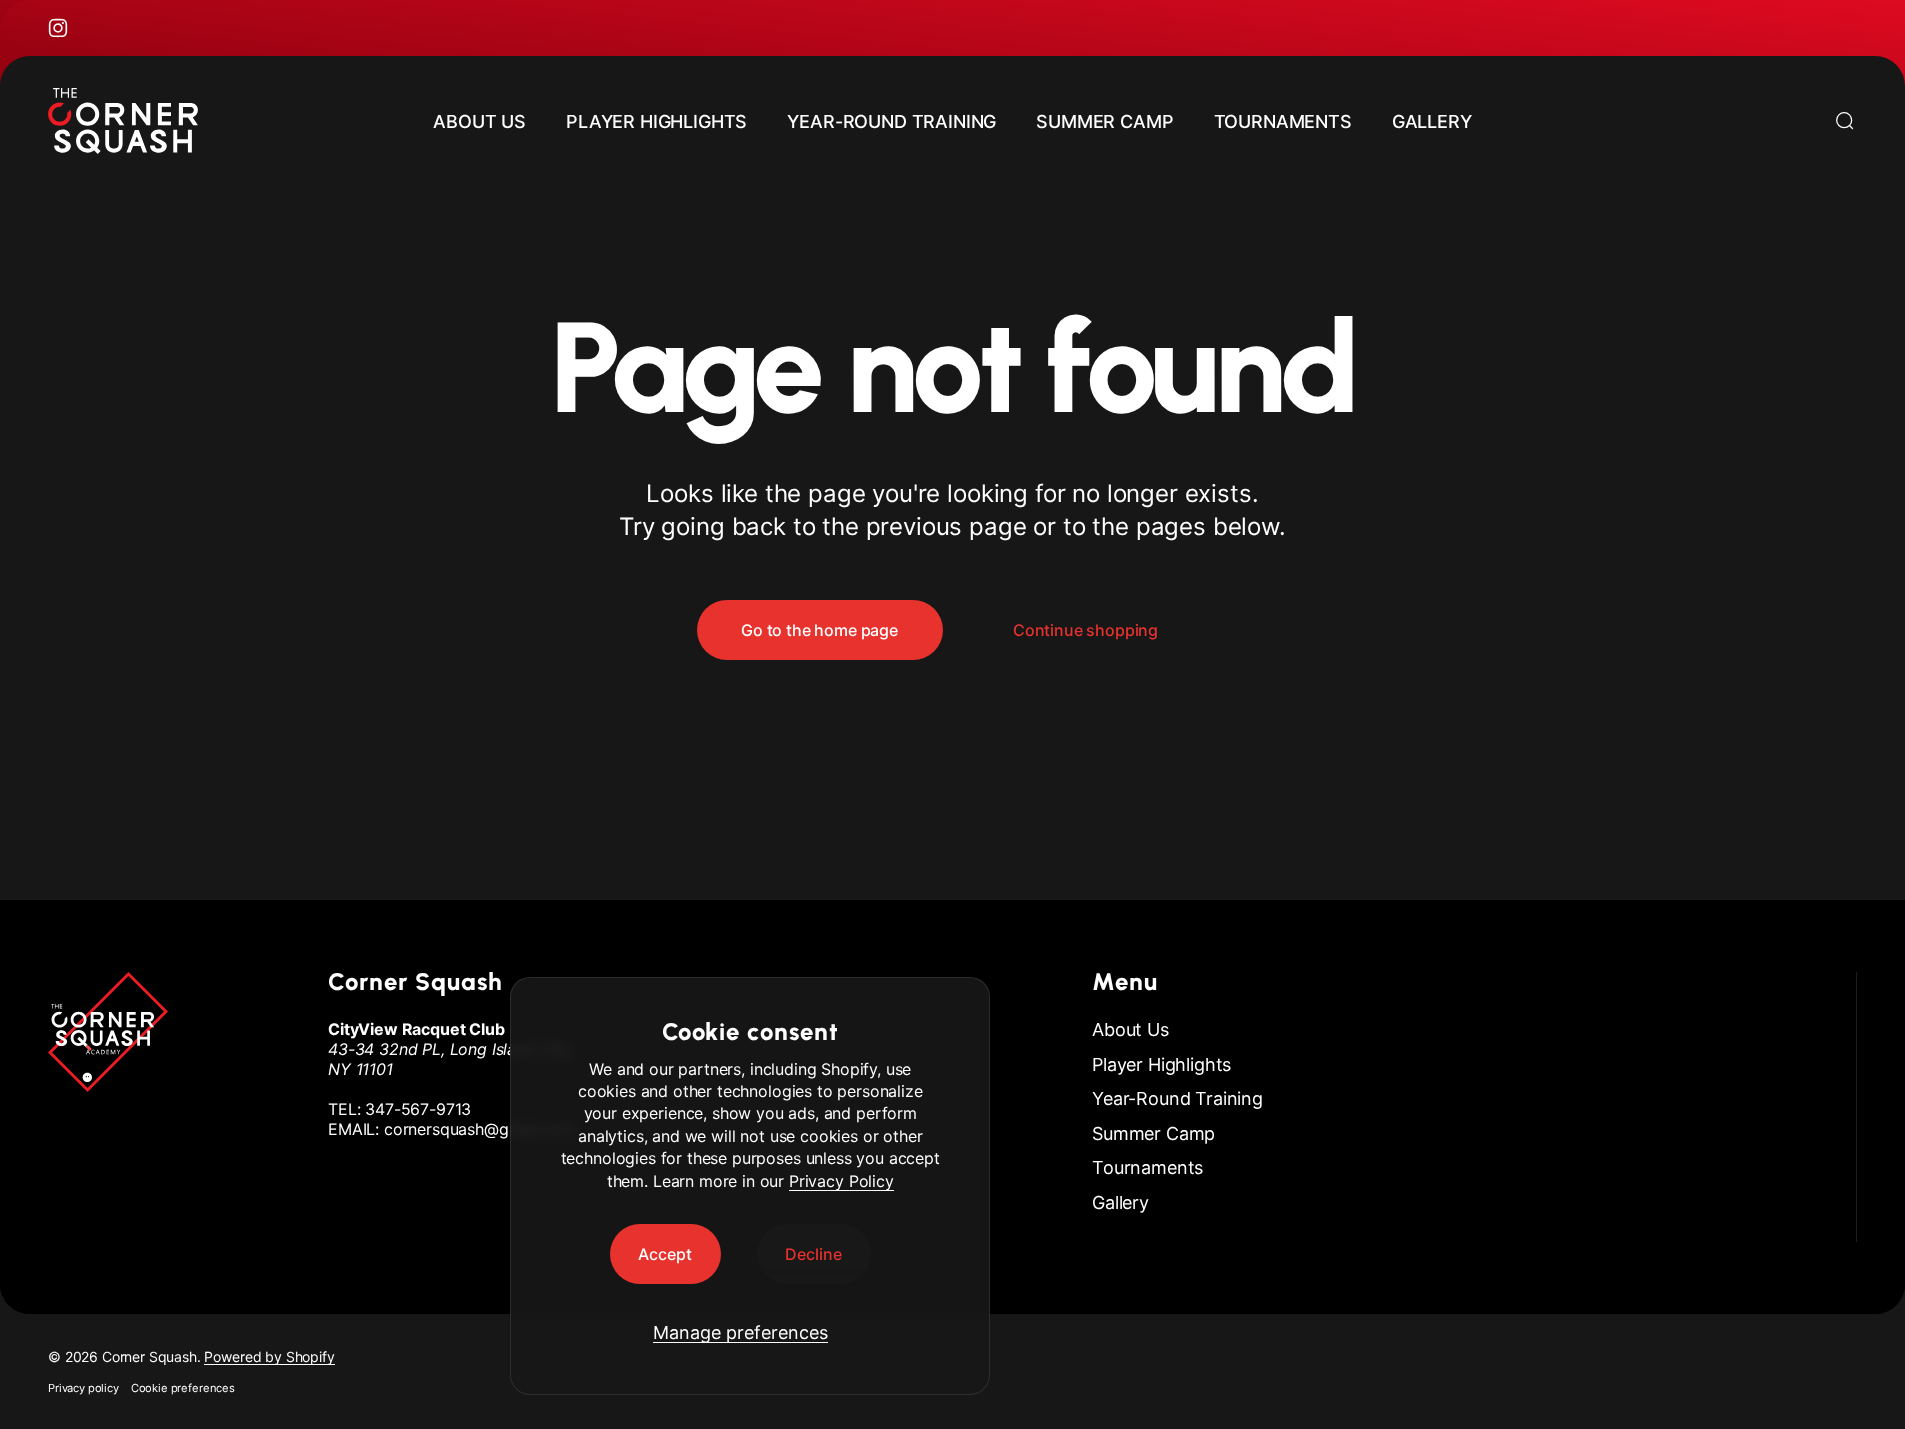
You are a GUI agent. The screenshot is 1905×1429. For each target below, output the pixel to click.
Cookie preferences (183, 1388)
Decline (813, 1254)
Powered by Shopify (269, 1356)
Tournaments (1147, 1167)
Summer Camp (1153, 1133)
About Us (1130, 1029)
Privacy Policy (841, 1181)
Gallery (1120, 1202)
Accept (665, 1254)
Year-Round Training (1177, 1098)
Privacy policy (83, 1388)
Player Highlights (1161, 1064)
